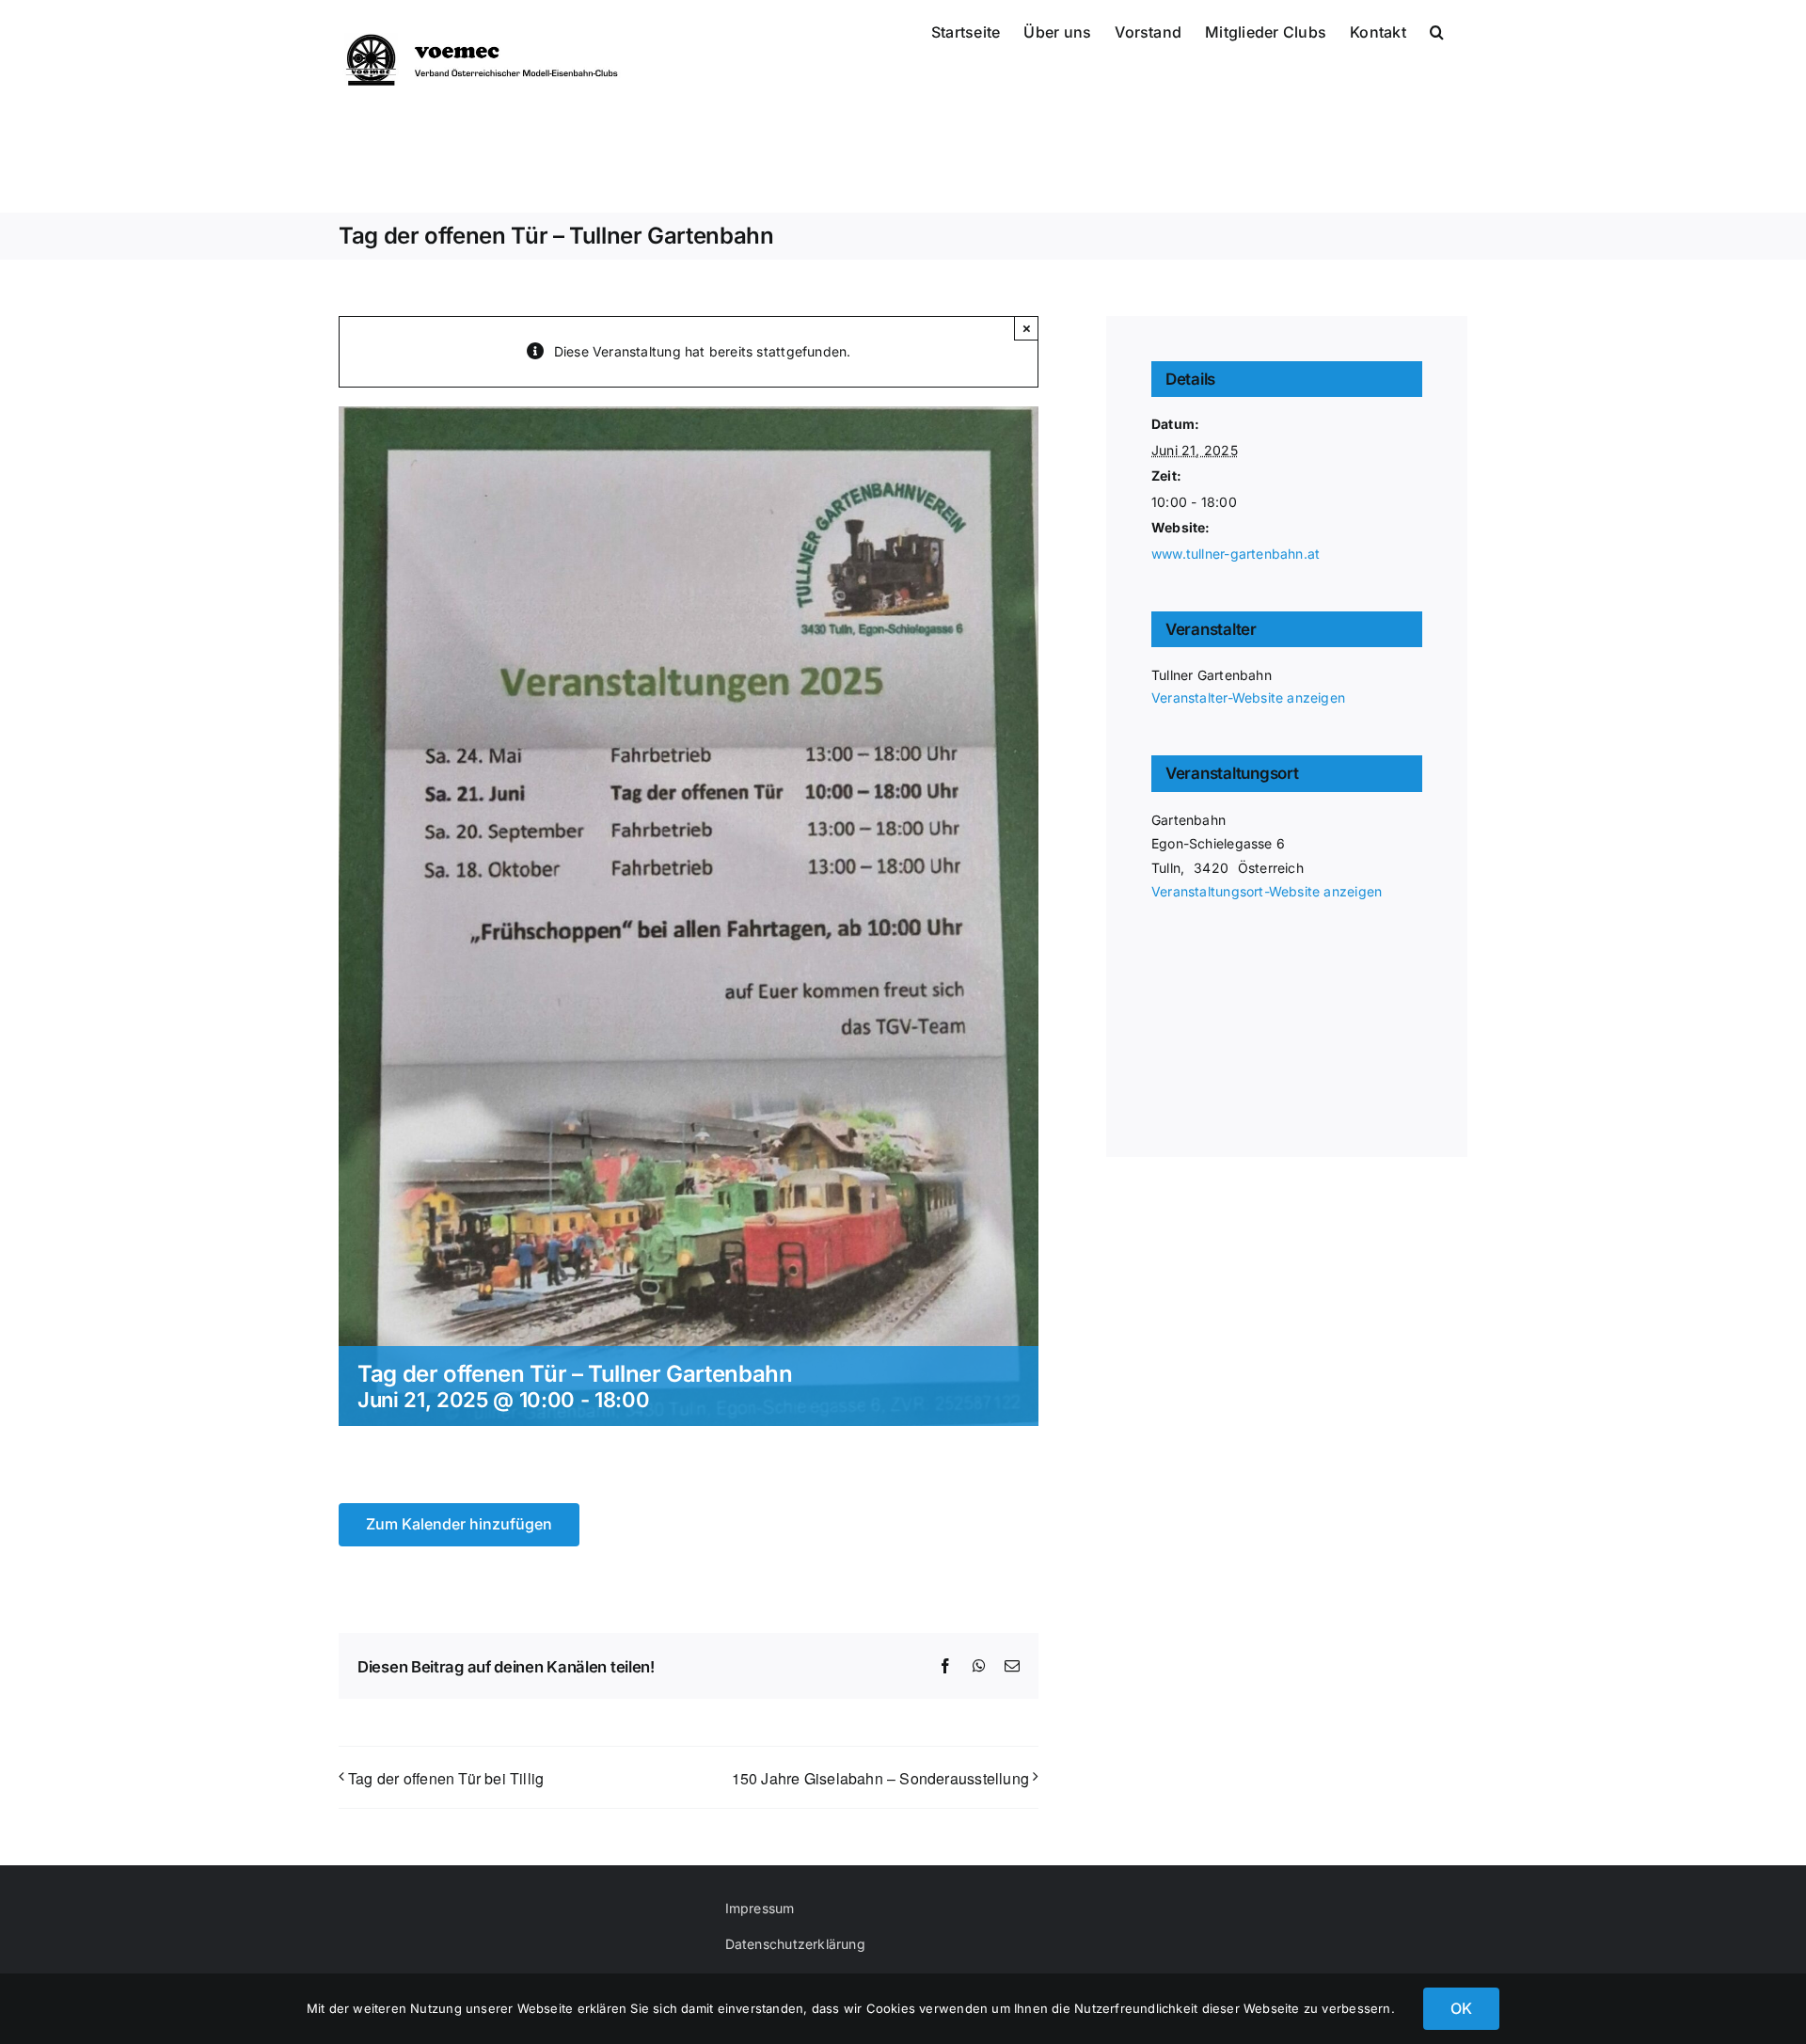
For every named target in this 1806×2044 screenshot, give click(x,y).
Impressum (760, 1908)
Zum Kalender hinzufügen (459, 1524)
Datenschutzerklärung (795, 1944)
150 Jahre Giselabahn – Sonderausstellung (880, 1778)
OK (1461, 2008)
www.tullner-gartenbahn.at (1236, 554)
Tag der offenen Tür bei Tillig (446, 1778)
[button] (1437, 30)
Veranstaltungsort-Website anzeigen (1267, 891)
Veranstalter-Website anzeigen (1248, 697)
